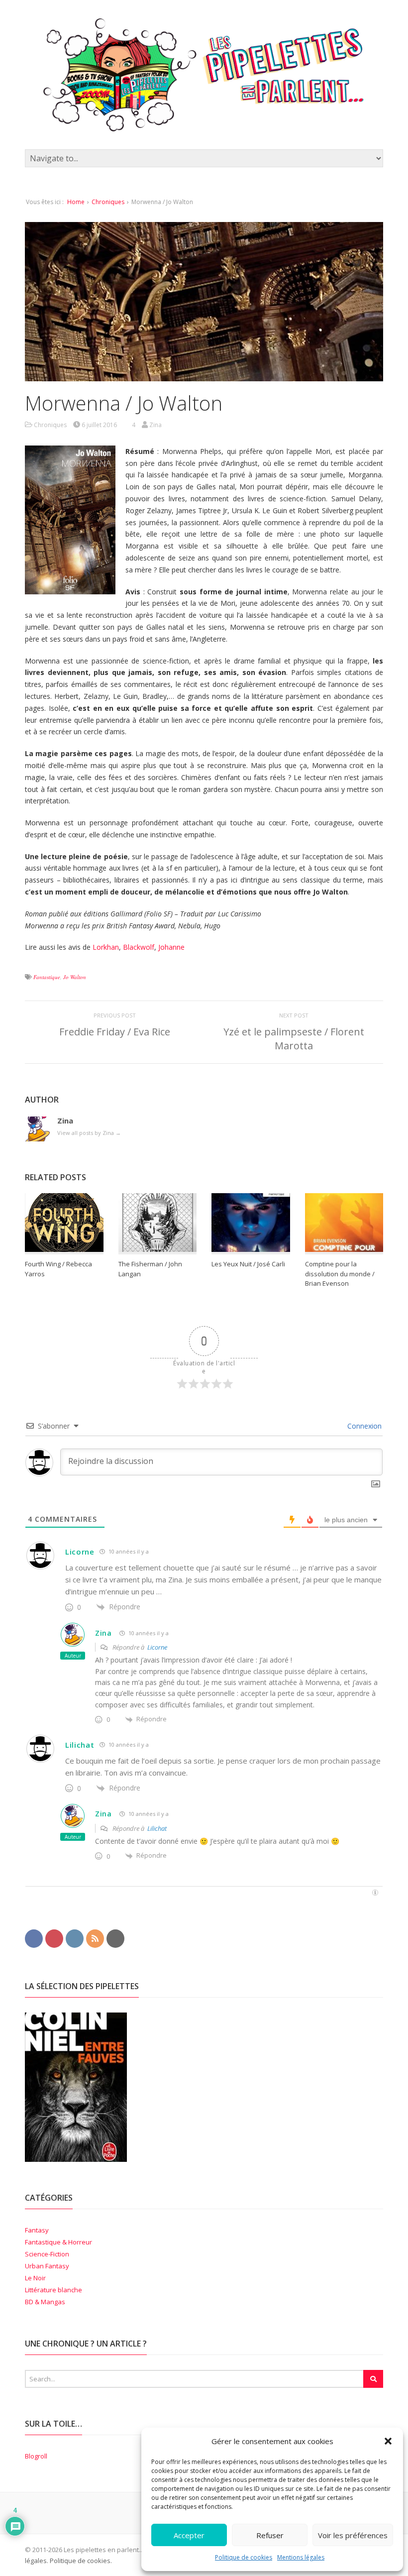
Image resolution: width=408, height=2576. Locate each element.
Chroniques (108, 202)
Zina (103, 1633)
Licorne (157, 1647)
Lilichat (80, 1745)
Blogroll (36, 2456)
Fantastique (47, 977)
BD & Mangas (45, 2302)
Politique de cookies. (80, 2561)
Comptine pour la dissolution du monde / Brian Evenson (340, 1274)
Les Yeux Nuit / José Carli (248, 1264)
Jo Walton (75, 977)
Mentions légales (301, 2557)
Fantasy (37, 2230)
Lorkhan (106, 947)
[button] (388, 2441)
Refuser (270, 2535)
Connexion (363, 1426)
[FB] (34, 1938)
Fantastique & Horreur (58, 2242)
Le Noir (35, 2278)
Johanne (171, 947)
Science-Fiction (47, 2254)
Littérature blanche (53, 2290)
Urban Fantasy (47, 2266)
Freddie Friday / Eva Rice (115, 1032)
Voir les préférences (353, 2535)
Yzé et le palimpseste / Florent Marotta (294, 1039)
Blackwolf (139, 947)
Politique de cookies (244, 2557)
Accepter (189, 2535)
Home (76, 202)
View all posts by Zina (89, 1133)
